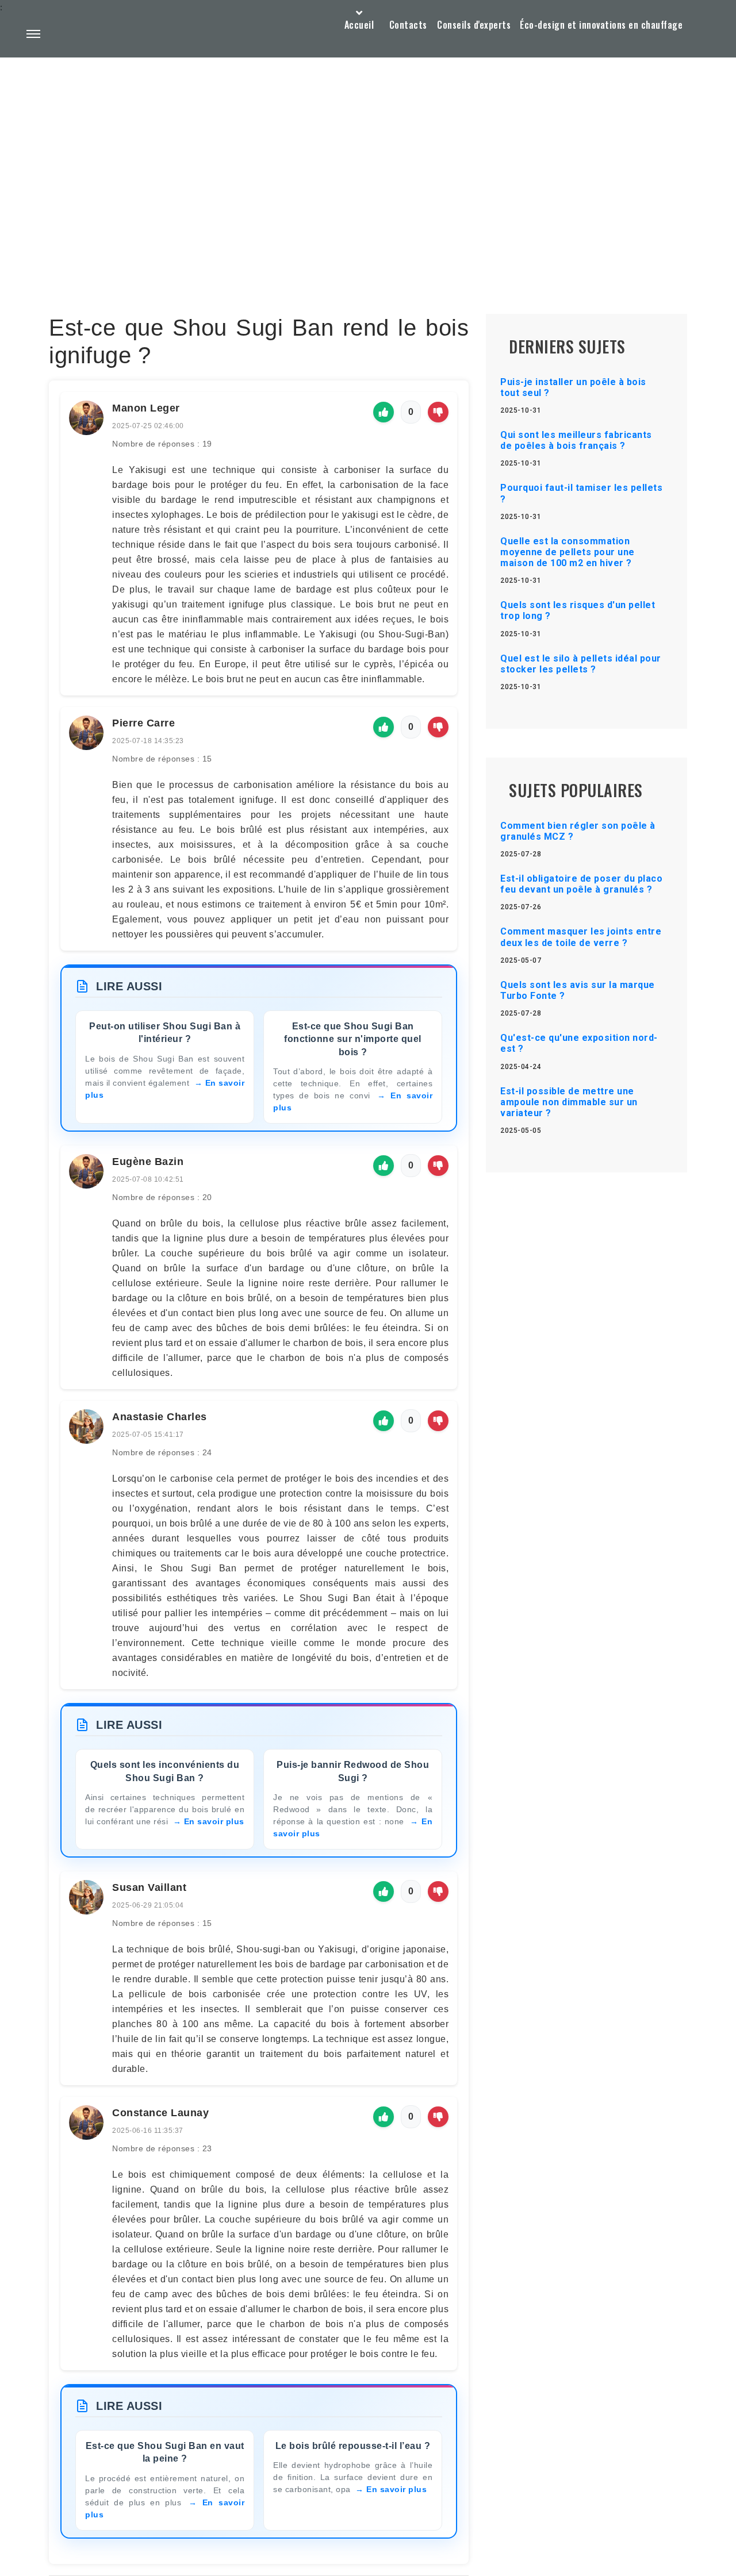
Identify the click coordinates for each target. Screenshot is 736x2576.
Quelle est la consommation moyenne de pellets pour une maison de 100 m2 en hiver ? (568, 552)
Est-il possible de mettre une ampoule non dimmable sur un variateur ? (569, 1102)
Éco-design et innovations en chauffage (601, 25)
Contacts (408, 25)
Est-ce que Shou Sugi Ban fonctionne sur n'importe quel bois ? (353, 1039)
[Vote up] (384, 412)
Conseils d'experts (474, 25)
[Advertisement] (368, 159)
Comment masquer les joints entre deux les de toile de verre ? (581, 937)
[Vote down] (438, 412)
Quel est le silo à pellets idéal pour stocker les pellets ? (581, 664)
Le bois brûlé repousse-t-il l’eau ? (353, 2446)
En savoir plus (214, 1821)
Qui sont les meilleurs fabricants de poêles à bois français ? (576, 440)
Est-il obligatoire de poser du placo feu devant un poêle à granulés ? (581, 884)
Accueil (359, 25)
